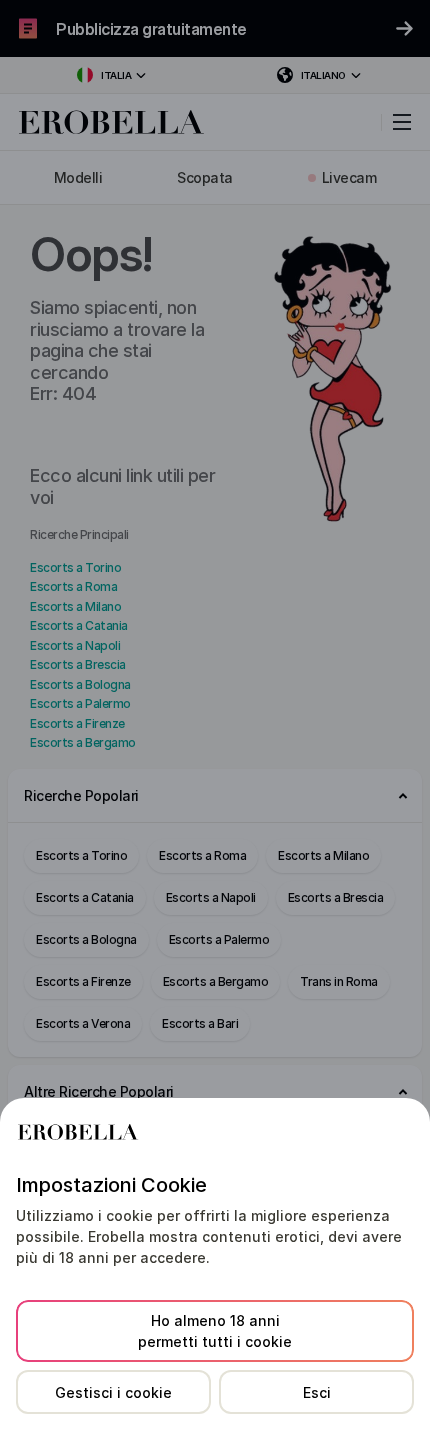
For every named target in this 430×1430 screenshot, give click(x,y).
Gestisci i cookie (113, 1392)
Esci (317, 1392)
